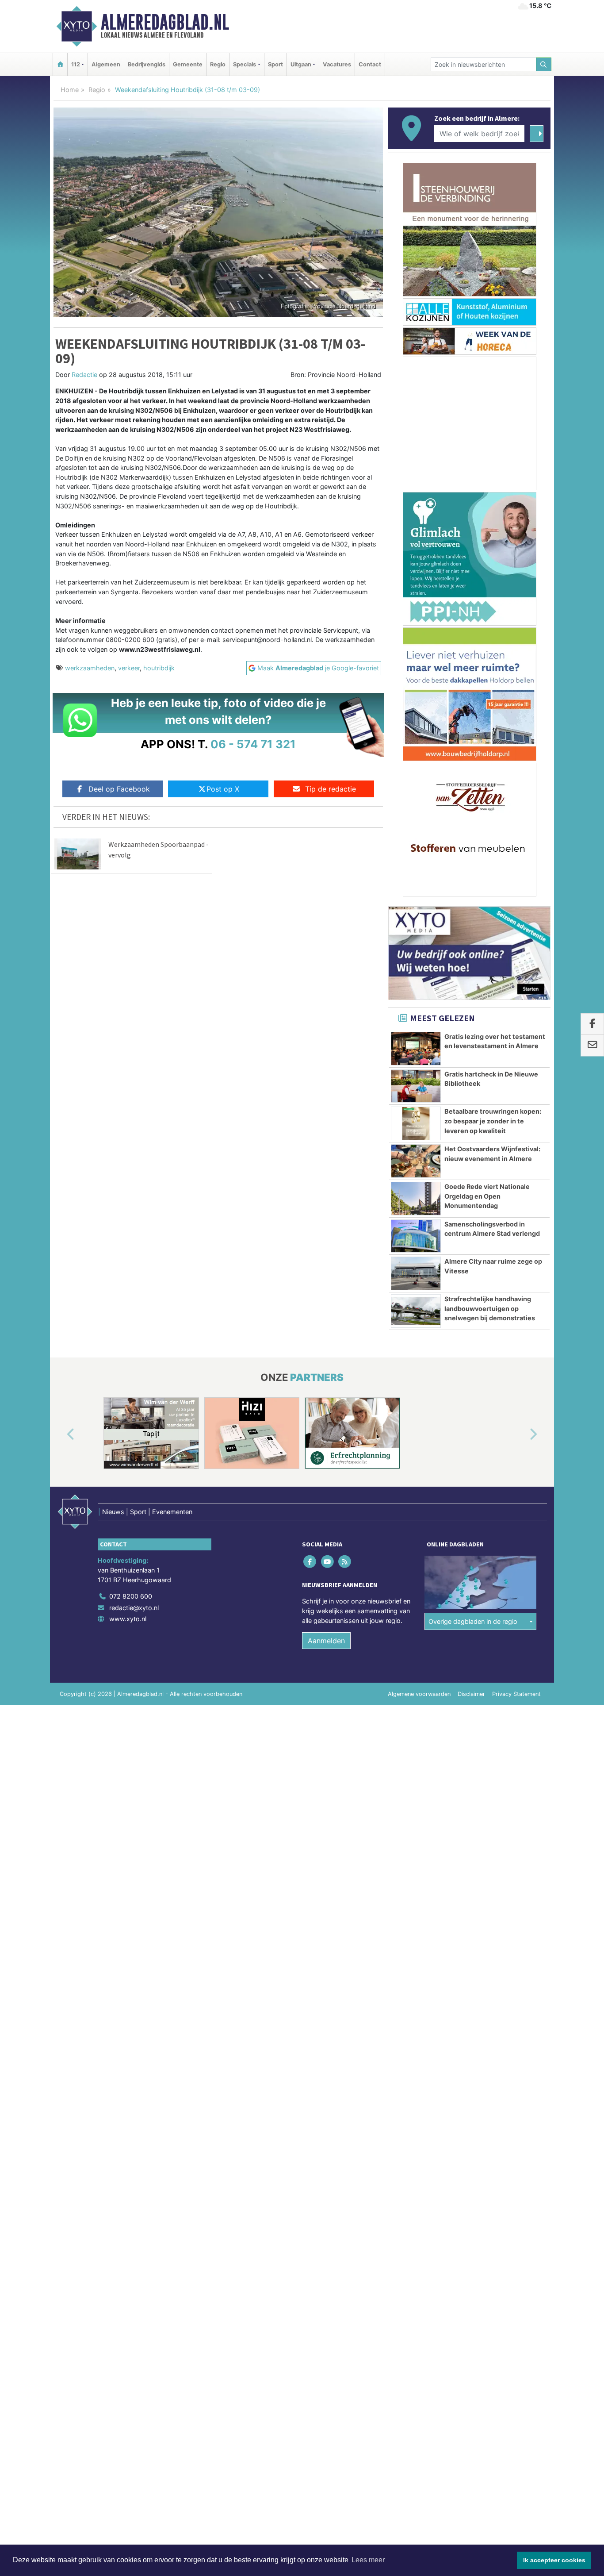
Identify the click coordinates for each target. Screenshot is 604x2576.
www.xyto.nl (128, 1619)
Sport (275, 64)
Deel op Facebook (119, 789)
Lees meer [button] (368, 2560)
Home (70, 90)
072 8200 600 (131, 1596)
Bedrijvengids (147, 64)
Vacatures (337, 64)
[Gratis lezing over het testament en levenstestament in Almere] (416, 1049)
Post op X (223, 789)
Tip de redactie (331, 789)
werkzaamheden (90, 668)
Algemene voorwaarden (419, 1694)
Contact (370, 64)
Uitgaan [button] (301, 64)
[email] (592, 1046)
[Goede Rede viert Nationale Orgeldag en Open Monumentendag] (416, 1199)
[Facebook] (311, 1562)
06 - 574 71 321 (253, 744)
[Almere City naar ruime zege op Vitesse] (416, 1273)
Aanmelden (326, 1641)
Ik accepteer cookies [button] (554, 2560)
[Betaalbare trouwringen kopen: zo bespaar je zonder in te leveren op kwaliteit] (416, 1123)
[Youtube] (328, 1562)
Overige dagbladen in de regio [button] (473, 1621)
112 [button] (76, 64)
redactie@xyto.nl (134, 1608)
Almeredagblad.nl (165, 22)
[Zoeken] (544, 64)
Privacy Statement (516, 1694)
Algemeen (106, 64)
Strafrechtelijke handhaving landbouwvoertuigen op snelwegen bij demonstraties (490, 1308)
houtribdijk (159, 668)
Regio (218, 64)
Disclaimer (471, 1694)
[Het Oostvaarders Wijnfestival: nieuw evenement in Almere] (416, 1161)
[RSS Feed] (345, 1562)
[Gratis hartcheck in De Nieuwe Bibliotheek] (416, 1086)
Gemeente (188, 64)
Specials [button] (245, 64)
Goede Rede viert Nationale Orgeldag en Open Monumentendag (487, 1196)
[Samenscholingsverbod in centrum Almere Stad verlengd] (416, 1236)
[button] (61, 1435)
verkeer (129, 668)
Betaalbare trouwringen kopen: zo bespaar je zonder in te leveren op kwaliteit (493, 1121)
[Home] (60, 64)
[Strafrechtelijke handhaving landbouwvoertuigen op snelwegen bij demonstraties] (416, 1311)
